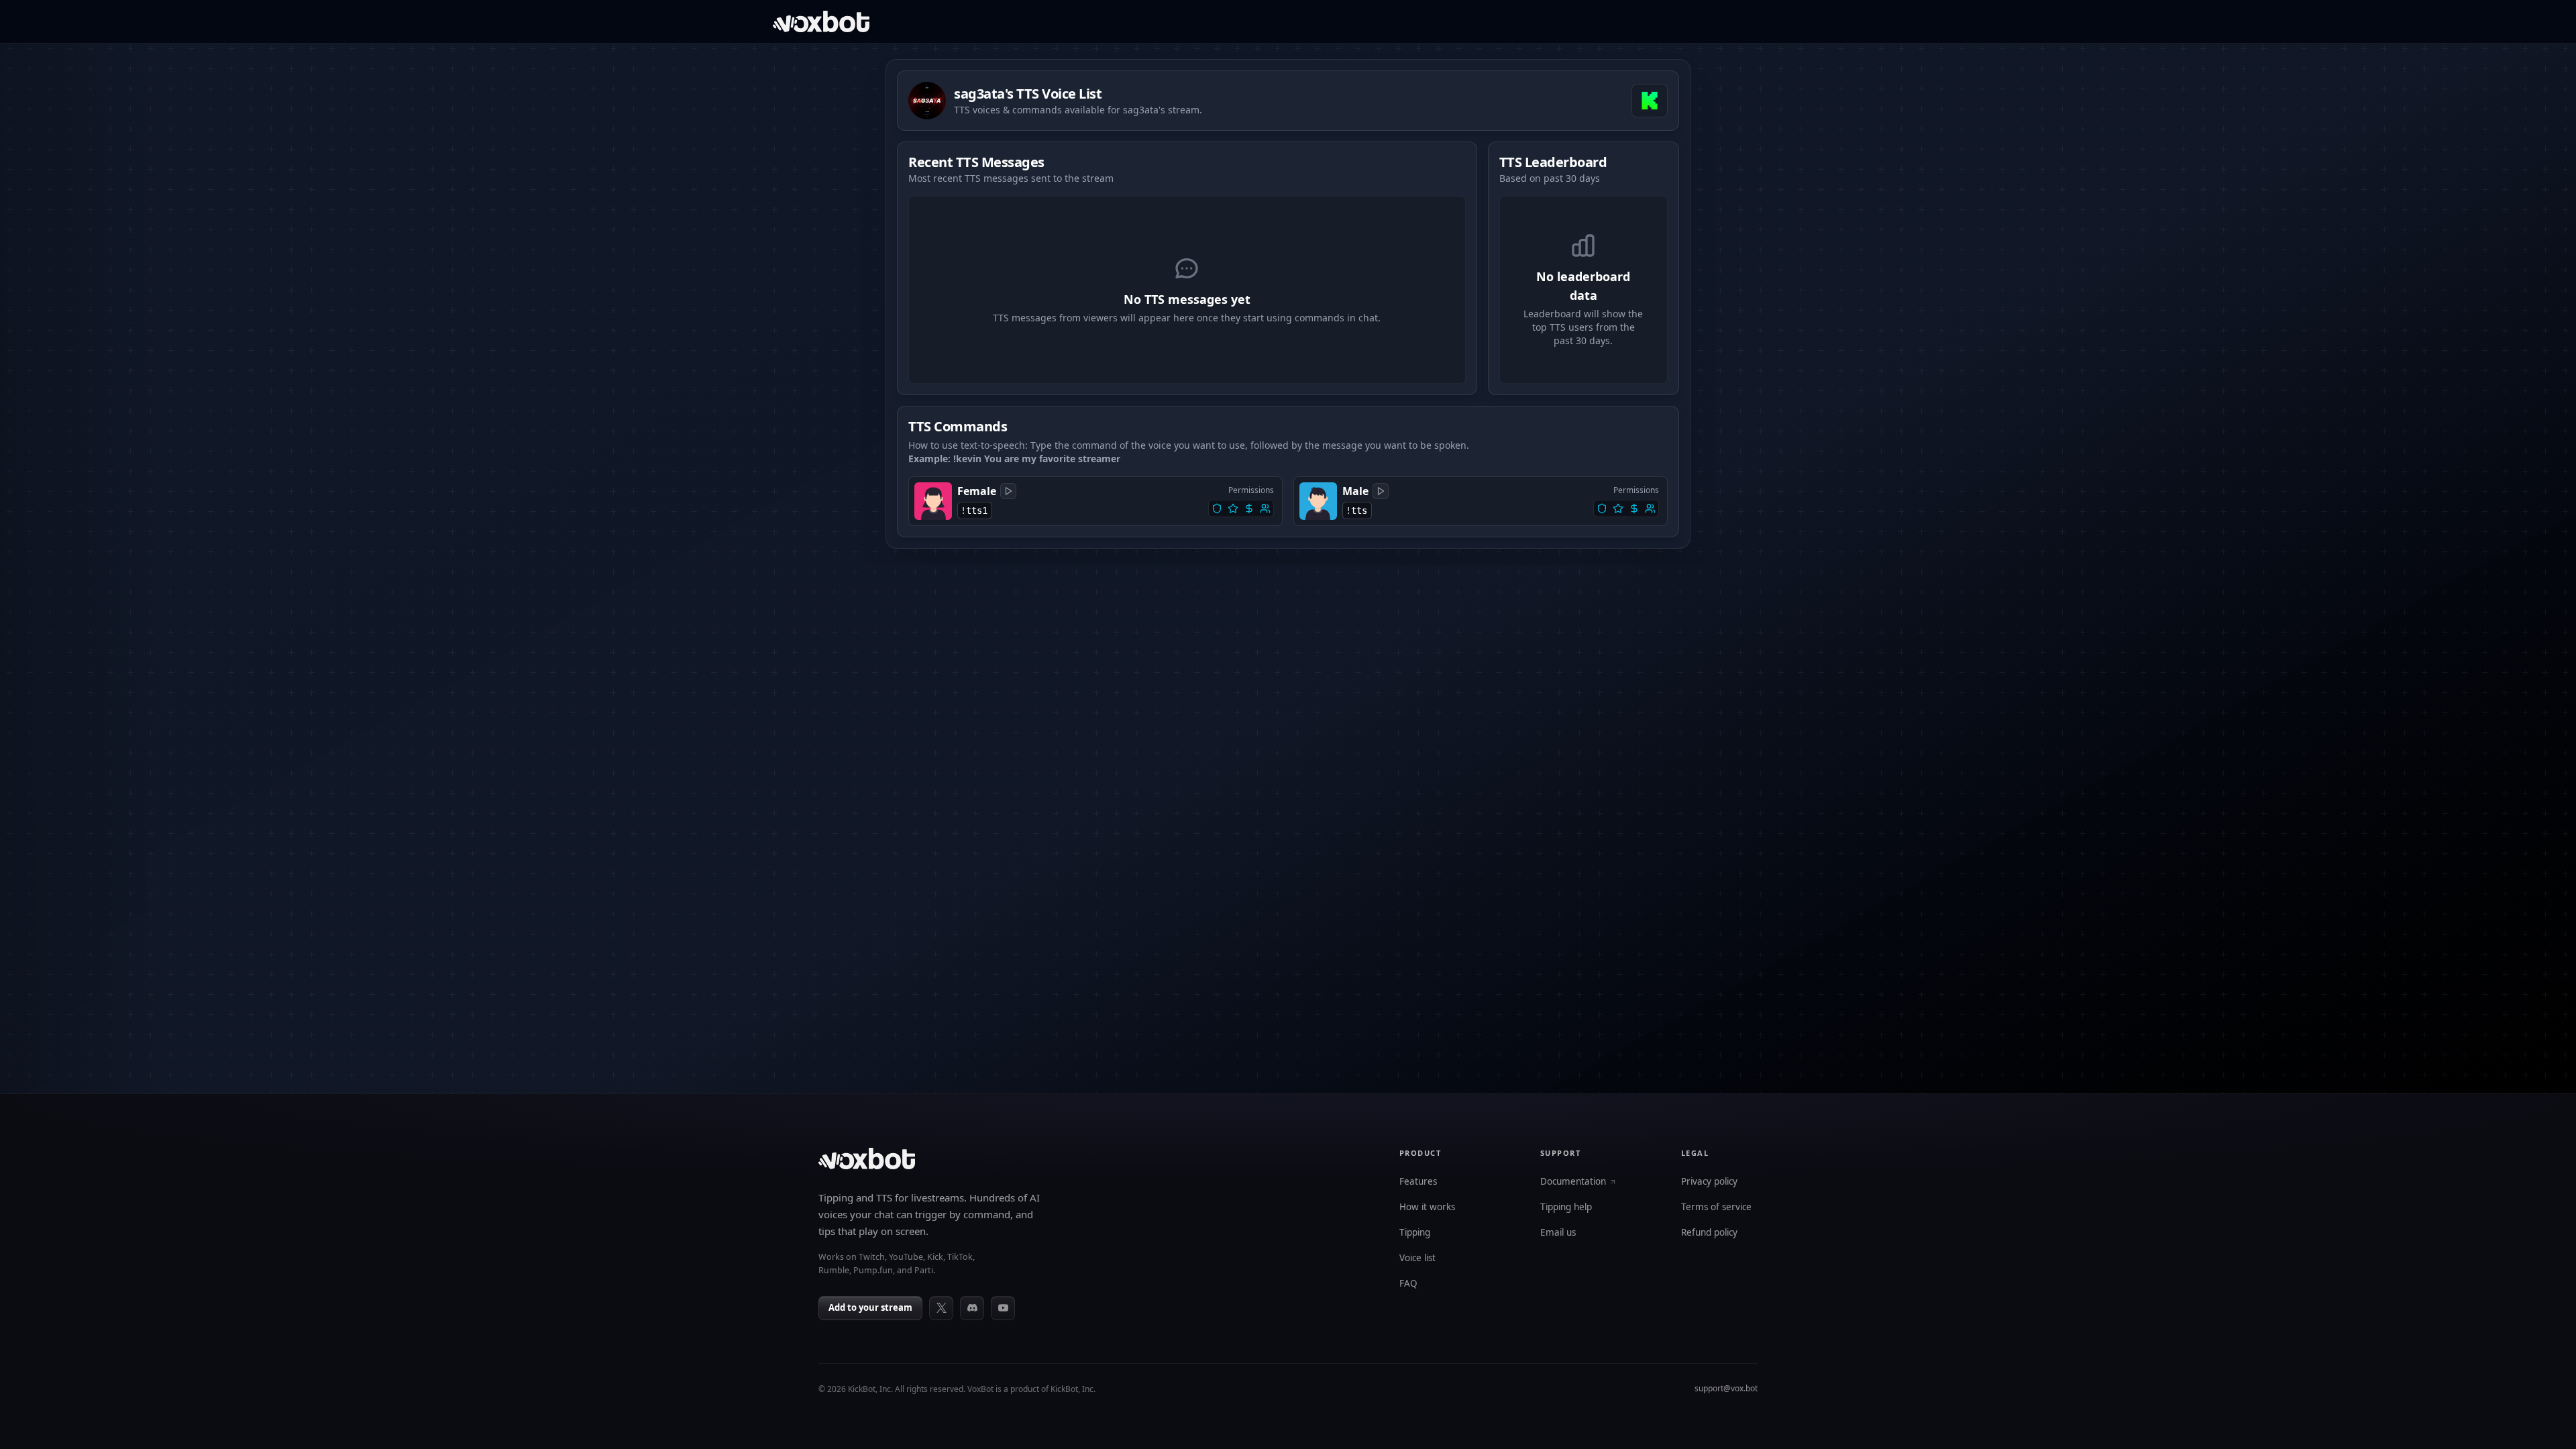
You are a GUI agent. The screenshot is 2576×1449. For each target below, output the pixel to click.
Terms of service (1716, 1207)
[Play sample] (1008, 491)
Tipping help (1566, 1207)
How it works (1427, 1207)
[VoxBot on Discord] (972, 1308)
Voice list (1417, 1258)
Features (1418, 1182)
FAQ (1408, 1284)
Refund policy (1709, 1233)
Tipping (1415, 1233)
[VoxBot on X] (941, 1308)
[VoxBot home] (867, 1159)
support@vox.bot (1726, 1388)
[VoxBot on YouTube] (1003, 1308)
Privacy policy (1709, 1182)
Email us (1558, 1233)
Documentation (1573, 1182)
